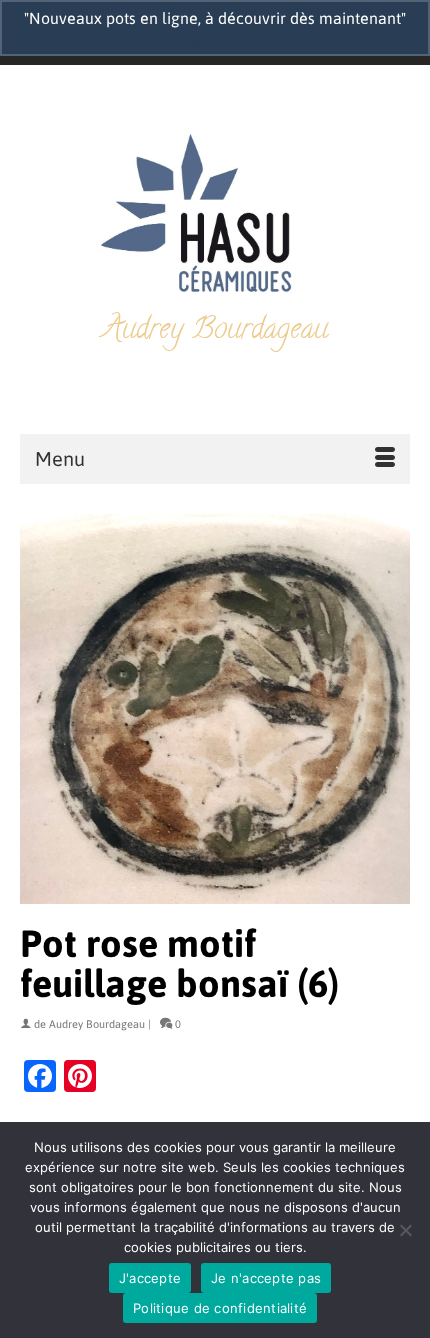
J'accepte (150, 1278)
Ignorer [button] (215, 38)
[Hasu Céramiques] (215, 215)
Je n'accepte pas (266, 1278)
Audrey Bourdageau (97, 1024)
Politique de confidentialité (220, 1308)
